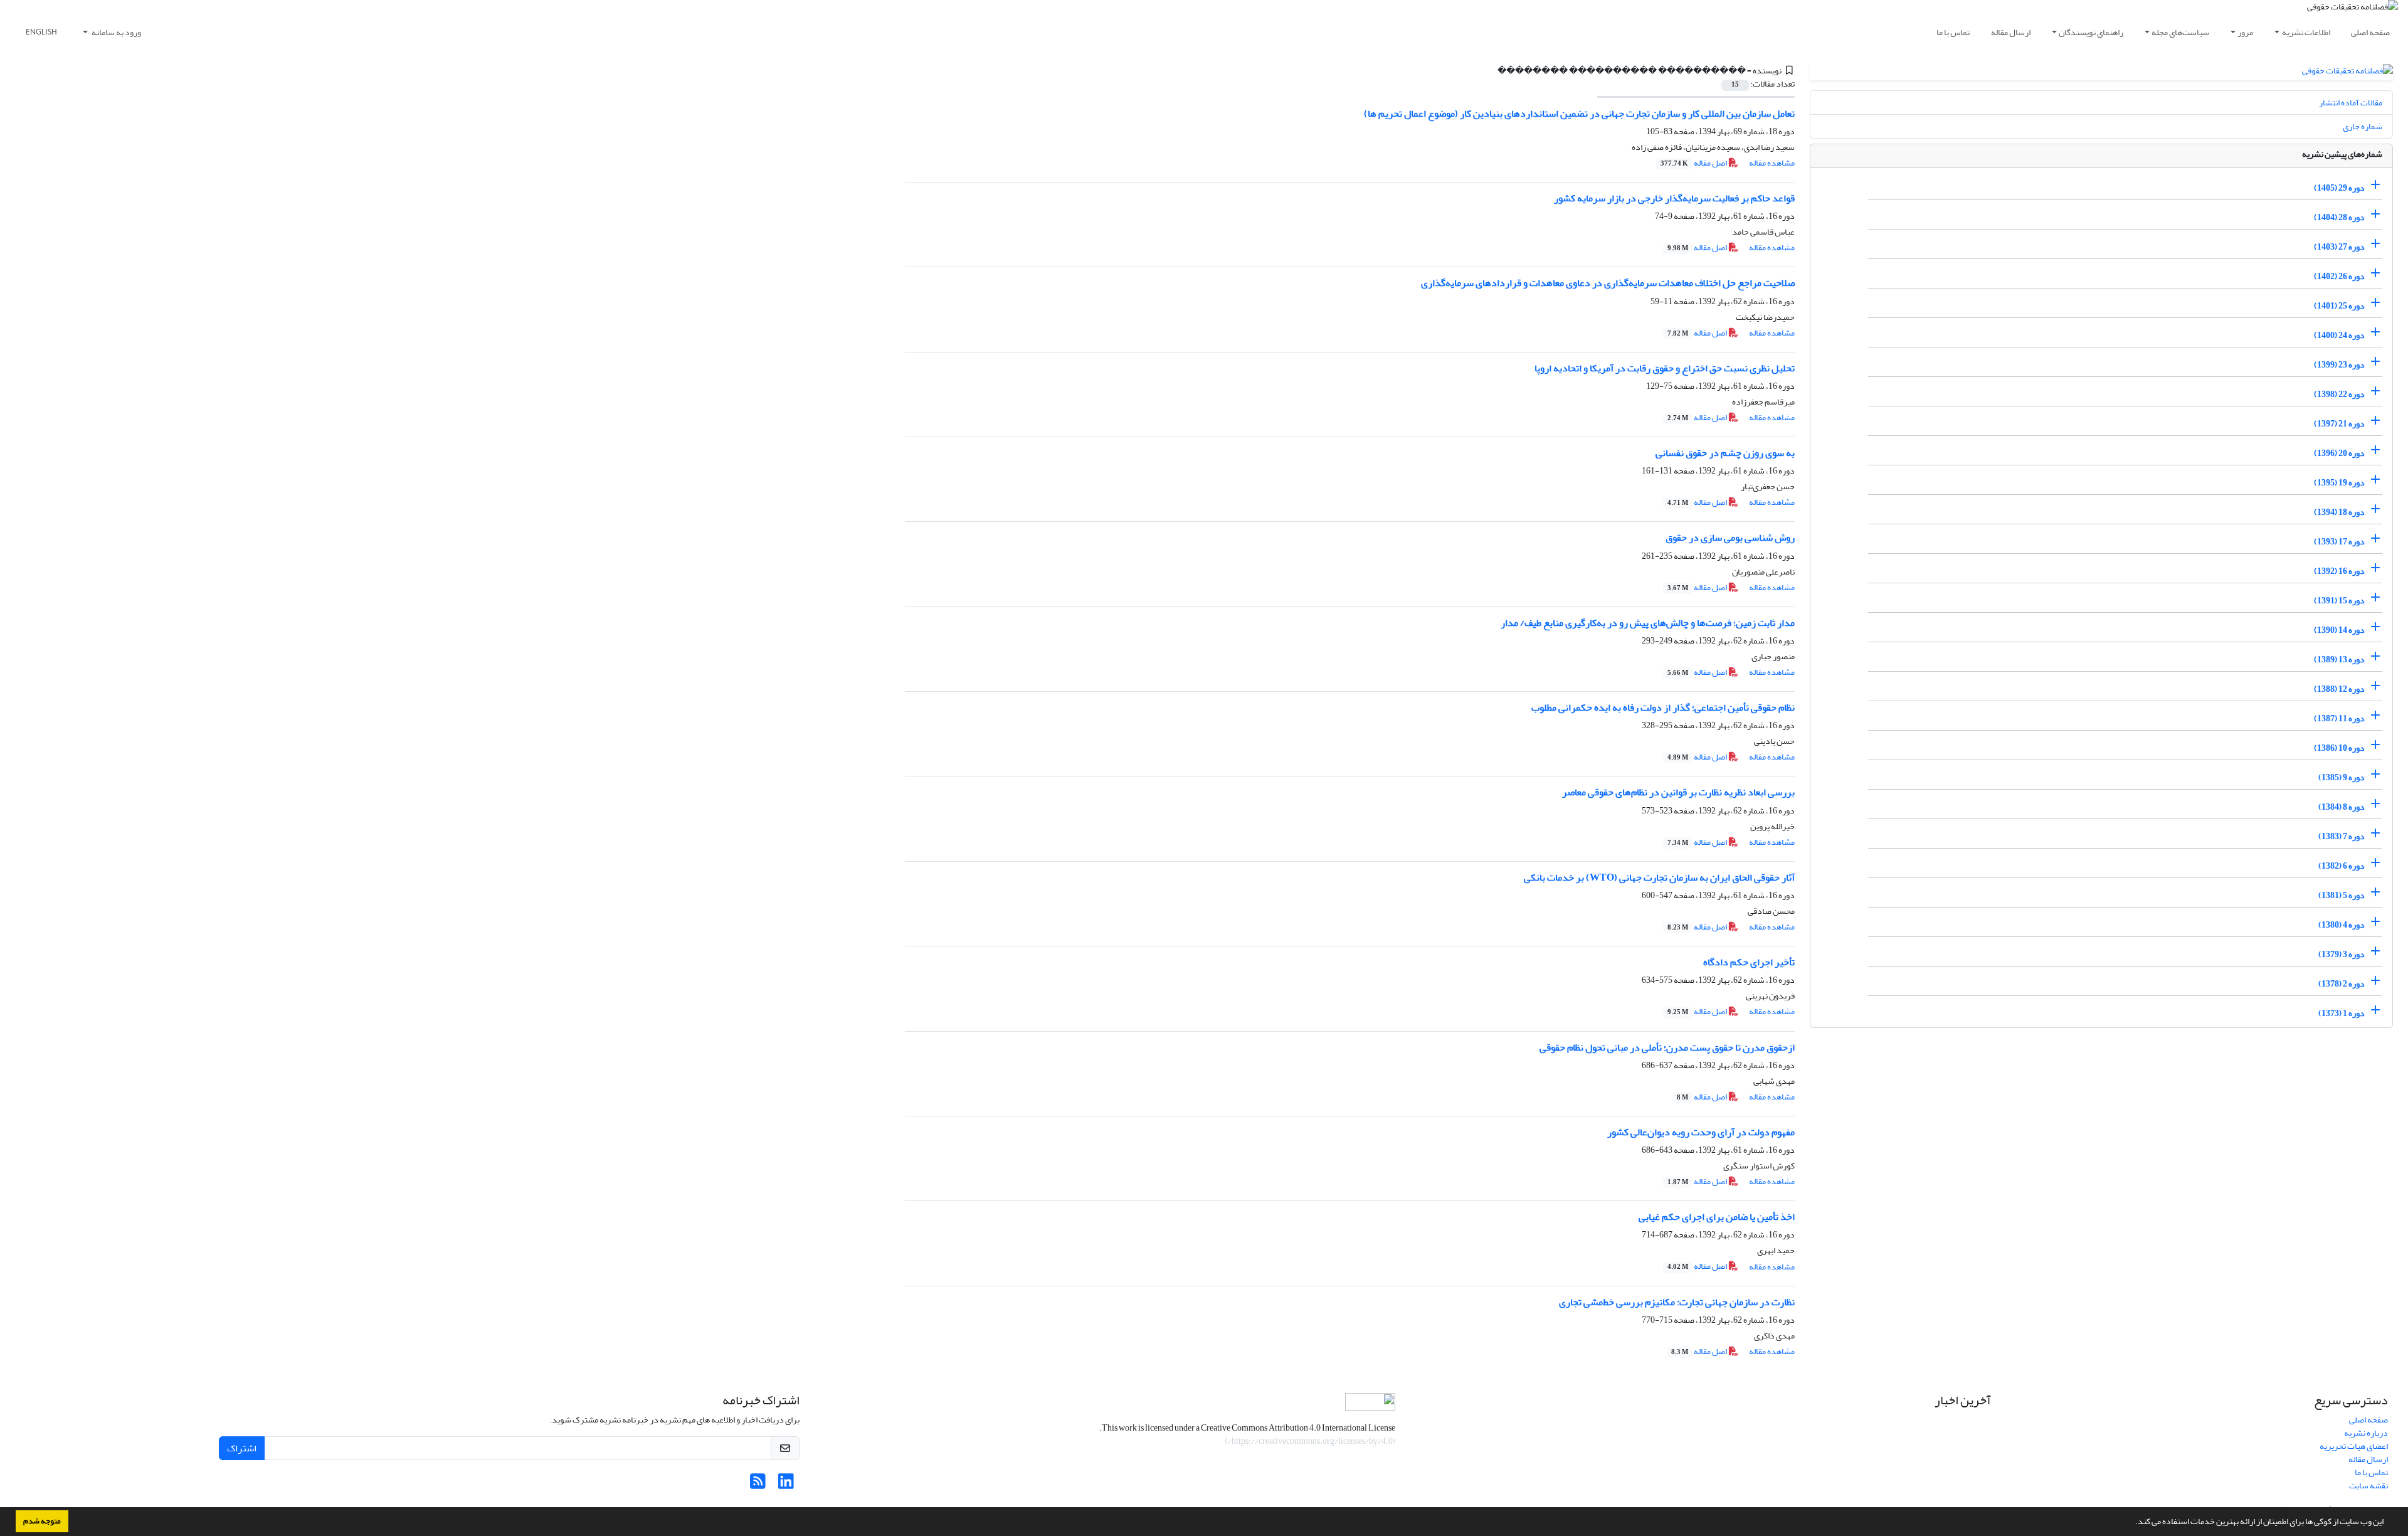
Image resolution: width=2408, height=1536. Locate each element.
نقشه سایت (2368, 1486)
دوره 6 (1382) (2342, 866)
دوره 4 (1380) (2342, 925)
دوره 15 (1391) (2339, 601)
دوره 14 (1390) (2339, 630)
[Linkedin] (786, 1485)
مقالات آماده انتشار (2351, 103)
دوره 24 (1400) (2339, 335)
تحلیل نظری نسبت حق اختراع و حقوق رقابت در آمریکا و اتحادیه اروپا (1665, 368)
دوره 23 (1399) (2339, 365)
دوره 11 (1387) (2339, 718)
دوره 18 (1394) (2339, 512)
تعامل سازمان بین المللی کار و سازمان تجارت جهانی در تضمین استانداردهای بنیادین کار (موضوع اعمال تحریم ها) (1579, 114)
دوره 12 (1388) (2339, 689)
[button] (2132, 1523)
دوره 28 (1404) (2339, 217)
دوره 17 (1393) (2339, 542)
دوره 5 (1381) (2342, 895)
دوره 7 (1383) (2342, 836)
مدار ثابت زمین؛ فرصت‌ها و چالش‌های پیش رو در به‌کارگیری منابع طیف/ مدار (1648, 623)
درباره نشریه (2366, 1433)
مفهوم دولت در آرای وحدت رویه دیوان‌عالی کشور (1701, 1132)
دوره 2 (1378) (2342, 984)
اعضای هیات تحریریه (2354, 1446)
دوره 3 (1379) (2342, 954)
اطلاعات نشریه (2306, 32)
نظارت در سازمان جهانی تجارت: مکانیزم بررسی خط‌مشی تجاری (1677, 1302)
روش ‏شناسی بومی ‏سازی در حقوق (1730, 538)
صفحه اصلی (2370, 32)
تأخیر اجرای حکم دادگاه (1749, 962)
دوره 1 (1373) (2342, 1013)
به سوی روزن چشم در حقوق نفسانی (1725, 453)
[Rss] (758, 1485)
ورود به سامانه (116, 32)
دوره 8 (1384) (2342, 807)
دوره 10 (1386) (2339, 748)
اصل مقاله (1694, 163)
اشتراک (242, 1448)
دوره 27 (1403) (2339, 247)
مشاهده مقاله (1772, 163)
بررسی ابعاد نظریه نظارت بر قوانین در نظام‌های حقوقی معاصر (1678, 792)
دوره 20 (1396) (2339, 453)
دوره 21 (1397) (2339, 424)
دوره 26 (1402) (2339, 276)
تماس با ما (1953, 32)
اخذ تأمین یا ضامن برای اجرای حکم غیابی (1717, 1217)
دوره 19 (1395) (2339, 483)
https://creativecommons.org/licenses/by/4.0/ (1310, 1441)
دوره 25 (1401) (2339, 306)
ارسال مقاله (2011, 32)
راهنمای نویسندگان (2091, 32)
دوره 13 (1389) (2339, 659)
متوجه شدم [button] (42, 1521)
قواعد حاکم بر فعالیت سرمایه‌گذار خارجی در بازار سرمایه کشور (1674, 198)
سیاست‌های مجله (2180, 32)
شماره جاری (2363, 126)
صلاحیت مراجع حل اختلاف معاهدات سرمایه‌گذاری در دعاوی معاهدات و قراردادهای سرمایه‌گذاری (1608, 283)
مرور (2245, 32)
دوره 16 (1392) (2339, 571)
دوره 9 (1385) (2342, 777)
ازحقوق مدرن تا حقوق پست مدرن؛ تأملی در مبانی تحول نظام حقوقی (1667, 1047)
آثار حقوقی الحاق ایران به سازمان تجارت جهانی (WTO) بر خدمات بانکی (1659, 877)
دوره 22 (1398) (2339, 394)
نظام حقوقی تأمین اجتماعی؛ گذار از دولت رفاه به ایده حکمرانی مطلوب (1663, 707)
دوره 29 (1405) (2339, 188)
